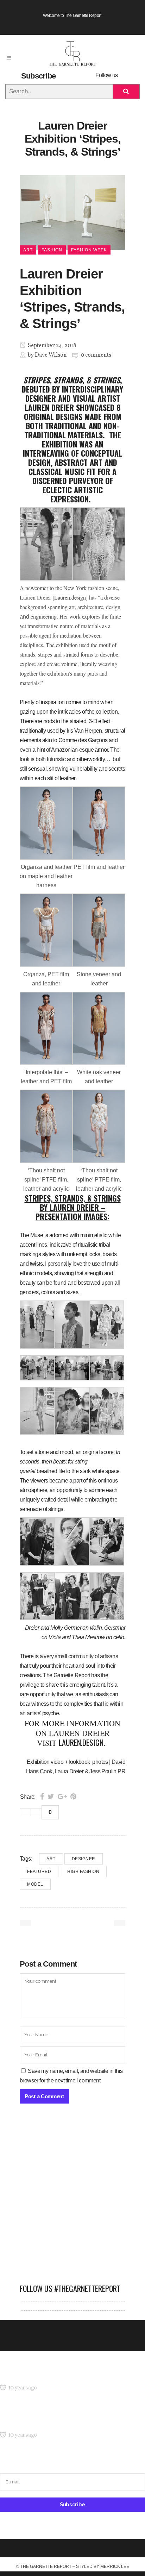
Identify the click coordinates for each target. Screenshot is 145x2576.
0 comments (96, 355)
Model (35, 1884)
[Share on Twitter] (51, 1797)
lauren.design (81, 1742)
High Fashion (83, 1872)
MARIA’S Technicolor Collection (37, 2374)
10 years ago (22, 2388)
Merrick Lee (115, 2566)
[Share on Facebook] (42, 1797)
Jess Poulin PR (107, 1771)
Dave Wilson (51, 355)
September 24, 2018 (51, 346)
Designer (84, 1859)
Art (51, 1859)
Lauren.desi (67, 597)
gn (83, 597)
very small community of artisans (81, 1656)
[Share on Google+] (62, 1797)
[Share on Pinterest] (73, 1797)
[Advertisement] (72, 2197)
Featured (39, 1872)
